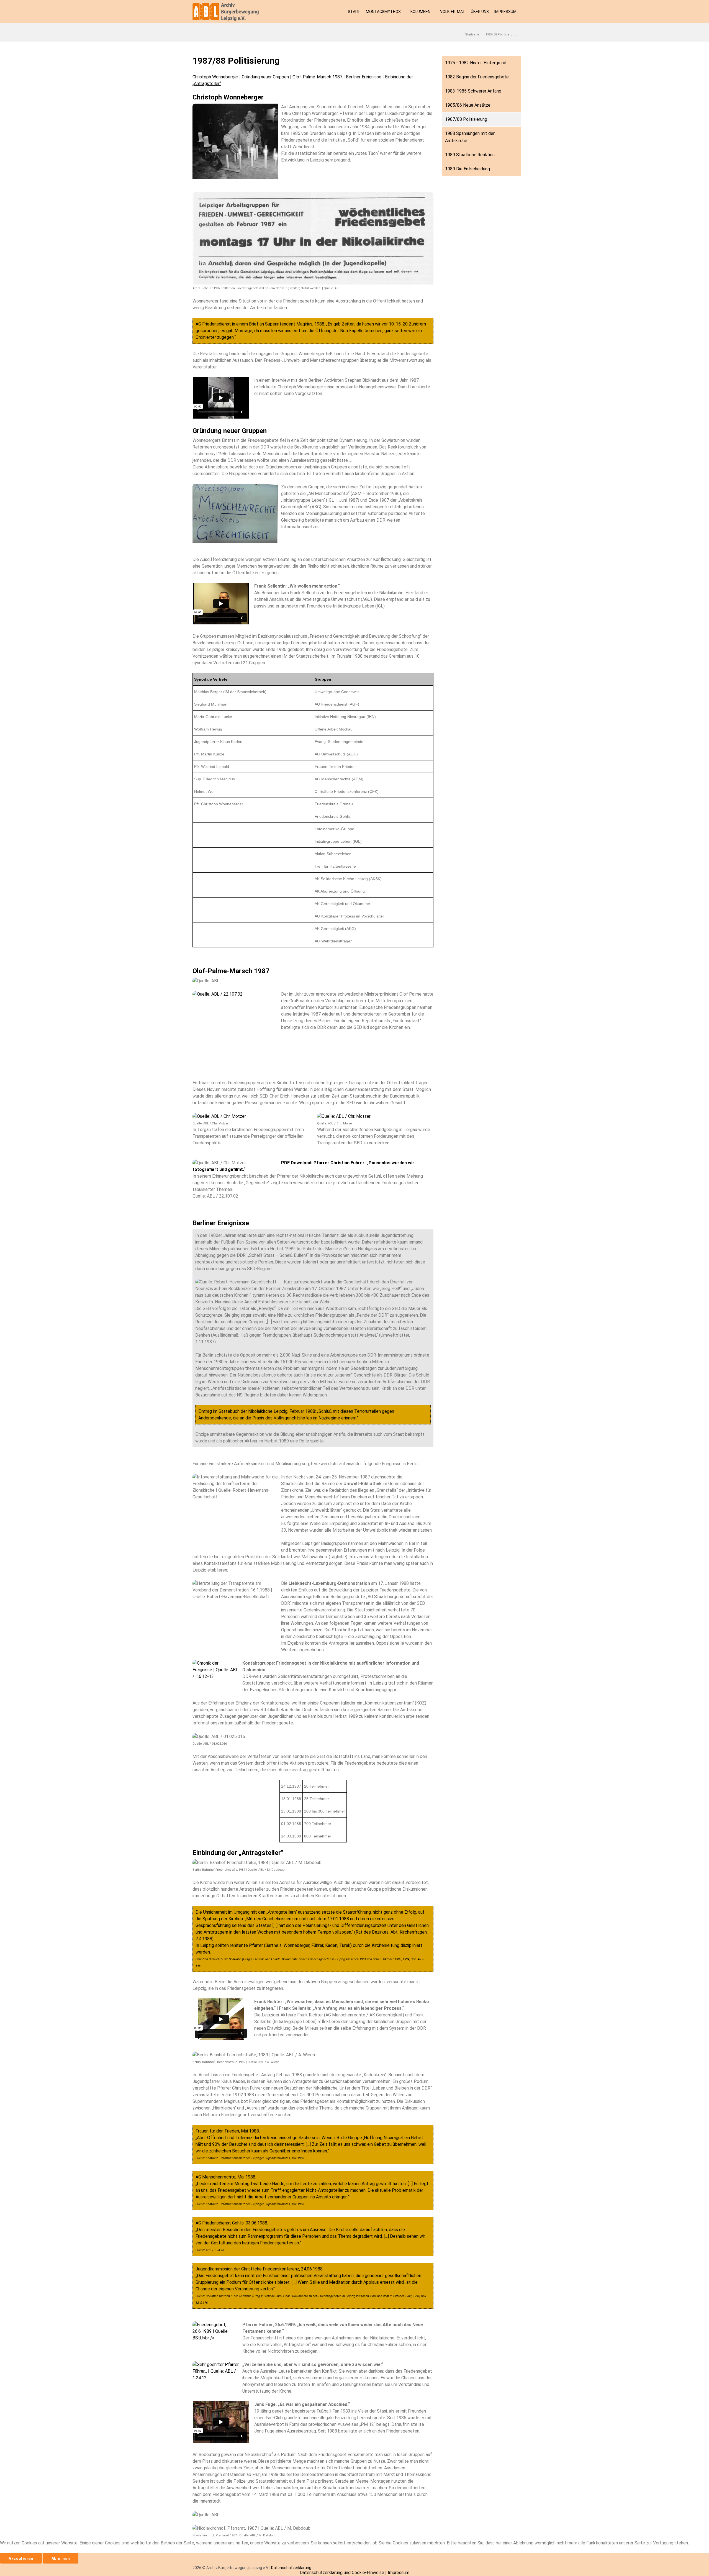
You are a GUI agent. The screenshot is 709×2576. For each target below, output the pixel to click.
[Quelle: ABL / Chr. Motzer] (219, 1116)
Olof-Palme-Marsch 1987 (317, 77)
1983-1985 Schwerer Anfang (473, 91)
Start (354, 12)
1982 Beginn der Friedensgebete (477, 77)
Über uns (480, 12)
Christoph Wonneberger (215, 77)
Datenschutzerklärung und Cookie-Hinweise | (344, 2573)
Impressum (505, 12)
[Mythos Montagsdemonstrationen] (228, 12)
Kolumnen (420, 12)
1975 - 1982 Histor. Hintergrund (476, 63)
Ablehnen (61, 2559)
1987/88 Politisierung (466, 119)
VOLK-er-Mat (453, 12)
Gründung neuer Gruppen (265, 77)
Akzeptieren (21, 2559)
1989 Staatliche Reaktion (470, 155)
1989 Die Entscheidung (467, 169)
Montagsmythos (383, 12)
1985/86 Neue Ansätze (468, 105)
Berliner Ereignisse (364, 77)
